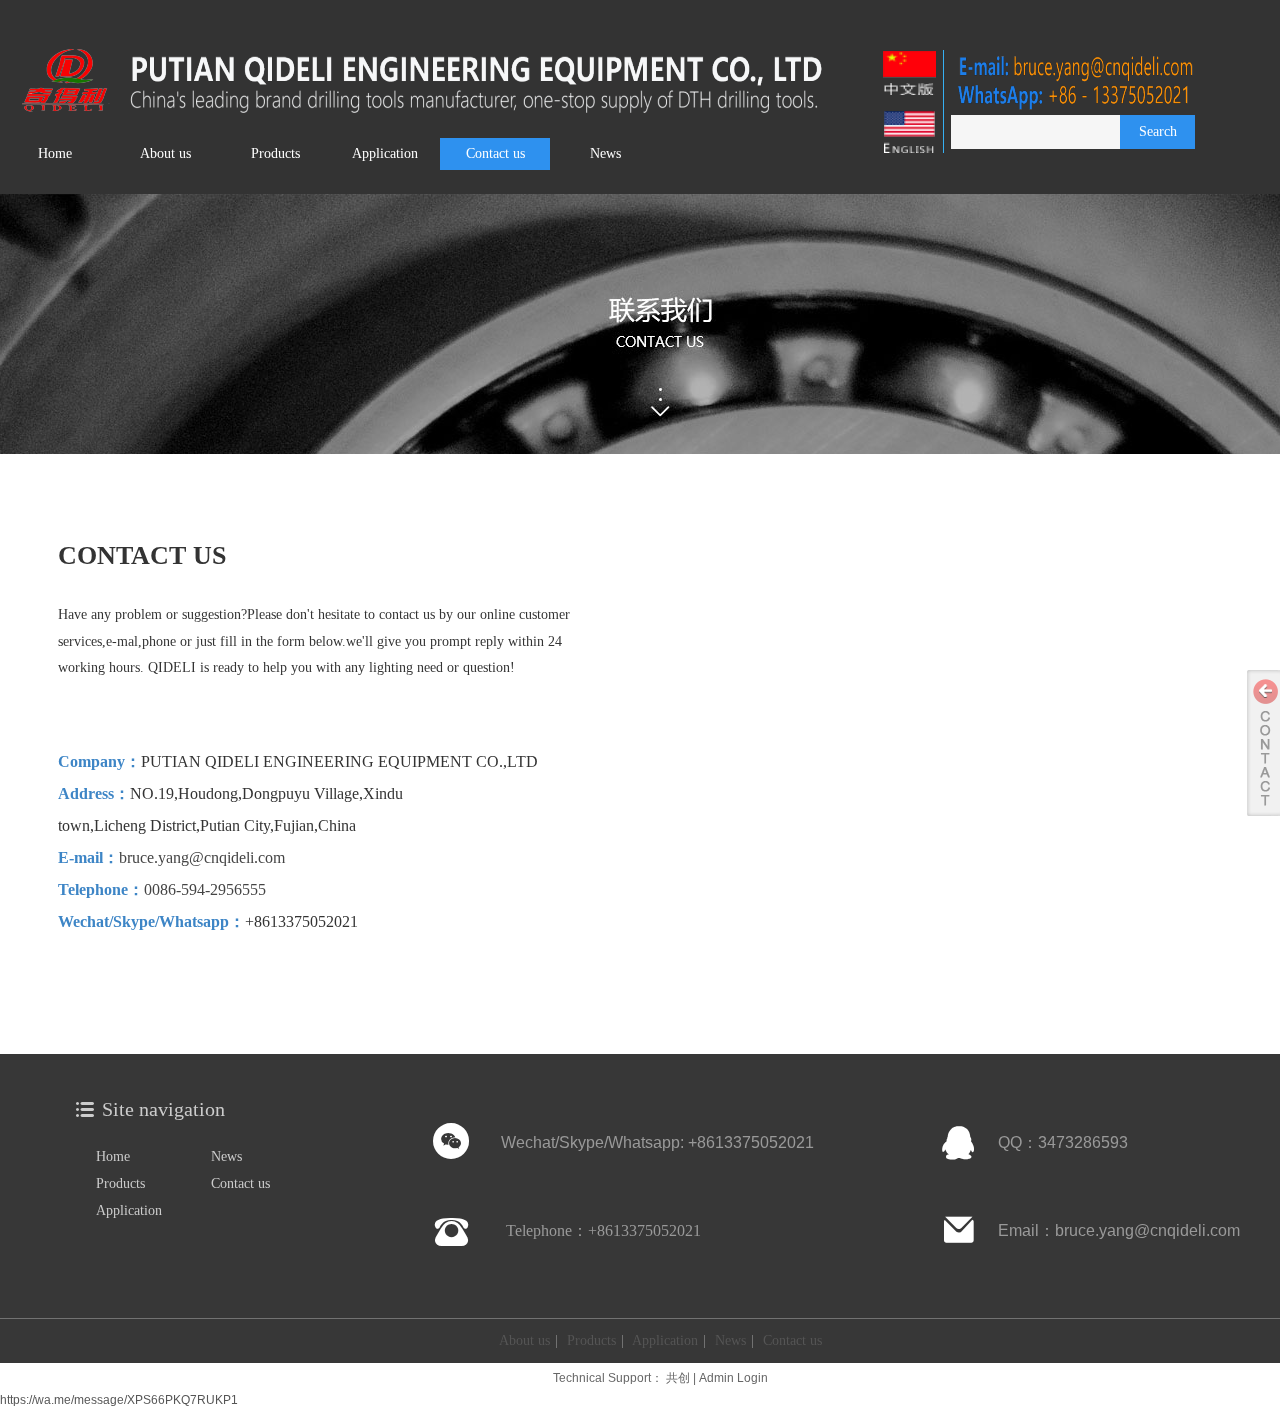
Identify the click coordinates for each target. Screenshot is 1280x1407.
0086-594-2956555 (205, 889)
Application (129, 1210)
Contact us (240, 1183)
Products (120, 1183)
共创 (678, 1378)
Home (113, 1156)
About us (524, 1340)
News (226, 1156)
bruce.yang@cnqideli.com (202, 857)
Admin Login (733, 1378)
